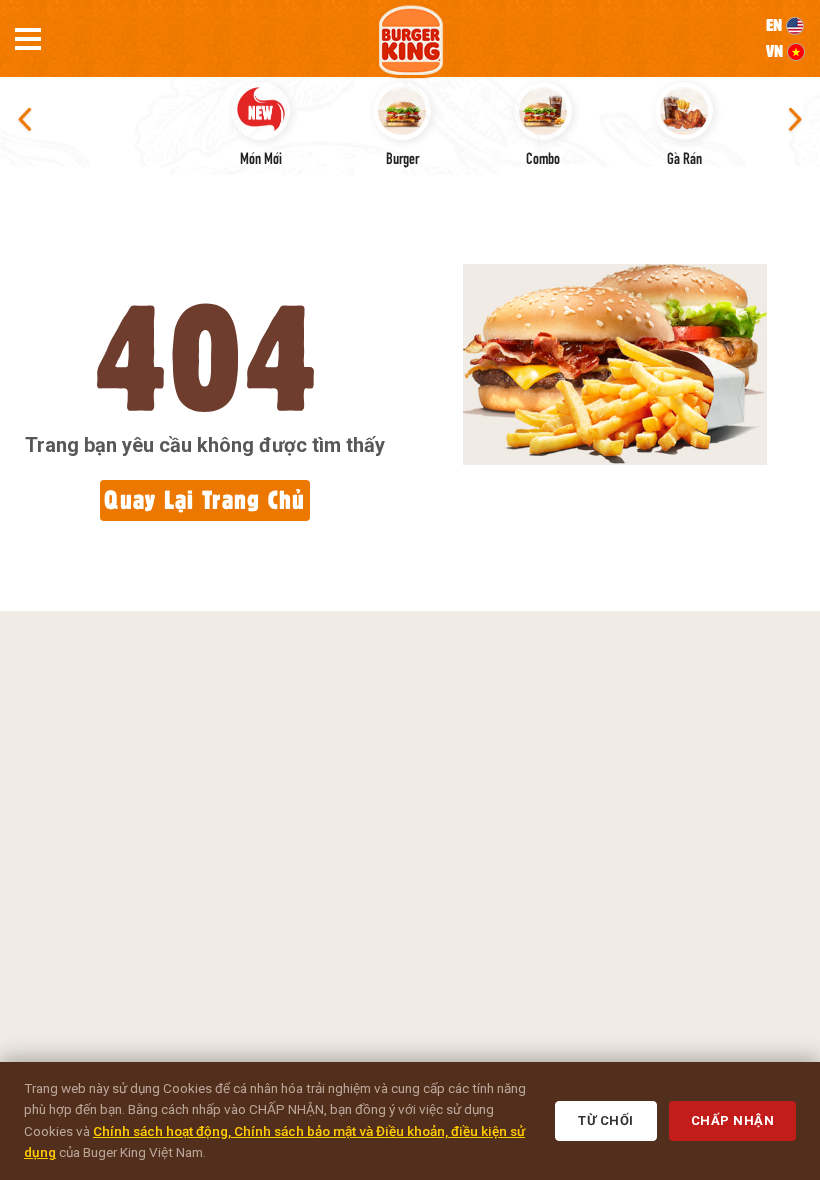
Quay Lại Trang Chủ (204, 499)
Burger (402, 157)
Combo (543, 157)
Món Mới (261, 157)
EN (776, 25)
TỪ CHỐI (606, 1120)
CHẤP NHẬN (733, 1120)
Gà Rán (684, 157)
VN (776, 51)
